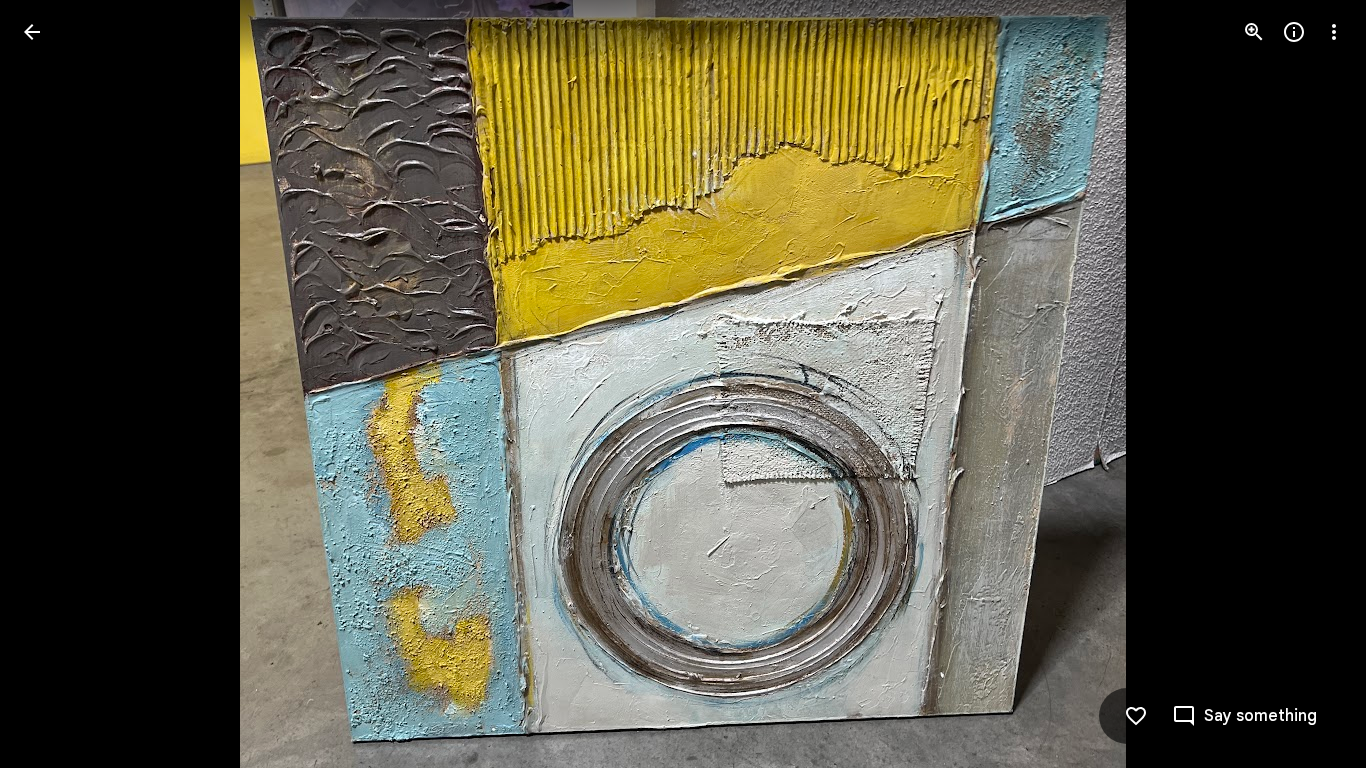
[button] (56, 384)
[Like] (1136, 716)
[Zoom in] (1254, 32)
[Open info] (1294, 32)
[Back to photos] (32, 32)
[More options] (1334, 32)
